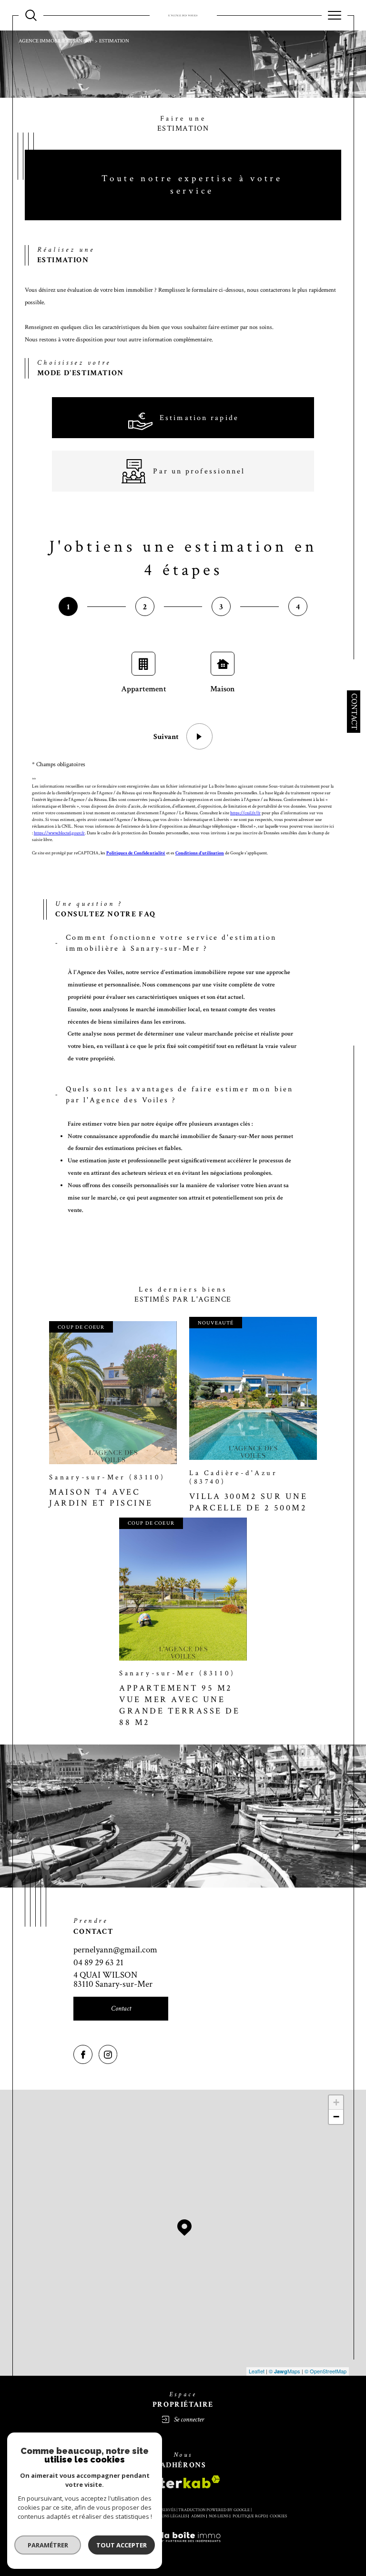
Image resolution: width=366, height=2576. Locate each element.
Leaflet (257, 2371)
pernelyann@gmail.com (115, 1950)
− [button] (336, 2117)
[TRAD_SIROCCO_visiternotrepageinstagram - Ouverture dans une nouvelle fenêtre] (108, 2054)
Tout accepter (122, 2545)
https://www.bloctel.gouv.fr (59, 833)
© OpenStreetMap (325, 2371)
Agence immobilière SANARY (55, 41)
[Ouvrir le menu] (335, 15)
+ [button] (336, 2102)
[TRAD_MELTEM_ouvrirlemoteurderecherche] (31, 15)
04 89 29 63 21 (98, 1963)
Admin (198, 2516)
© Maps (285, 2371)
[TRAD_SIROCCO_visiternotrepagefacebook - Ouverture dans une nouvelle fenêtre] (83, 2054)
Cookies (278, 2516)
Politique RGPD (249, 2516)
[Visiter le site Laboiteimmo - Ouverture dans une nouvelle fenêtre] (183, 2548)
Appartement (144, 689)
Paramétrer (48, 2545)
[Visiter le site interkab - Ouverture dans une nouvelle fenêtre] (183, 2482)
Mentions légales (168, 2516)
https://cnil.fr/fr (245, 813)
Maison (223, 689)
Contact (354, 712)
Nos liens (219, 2516)
